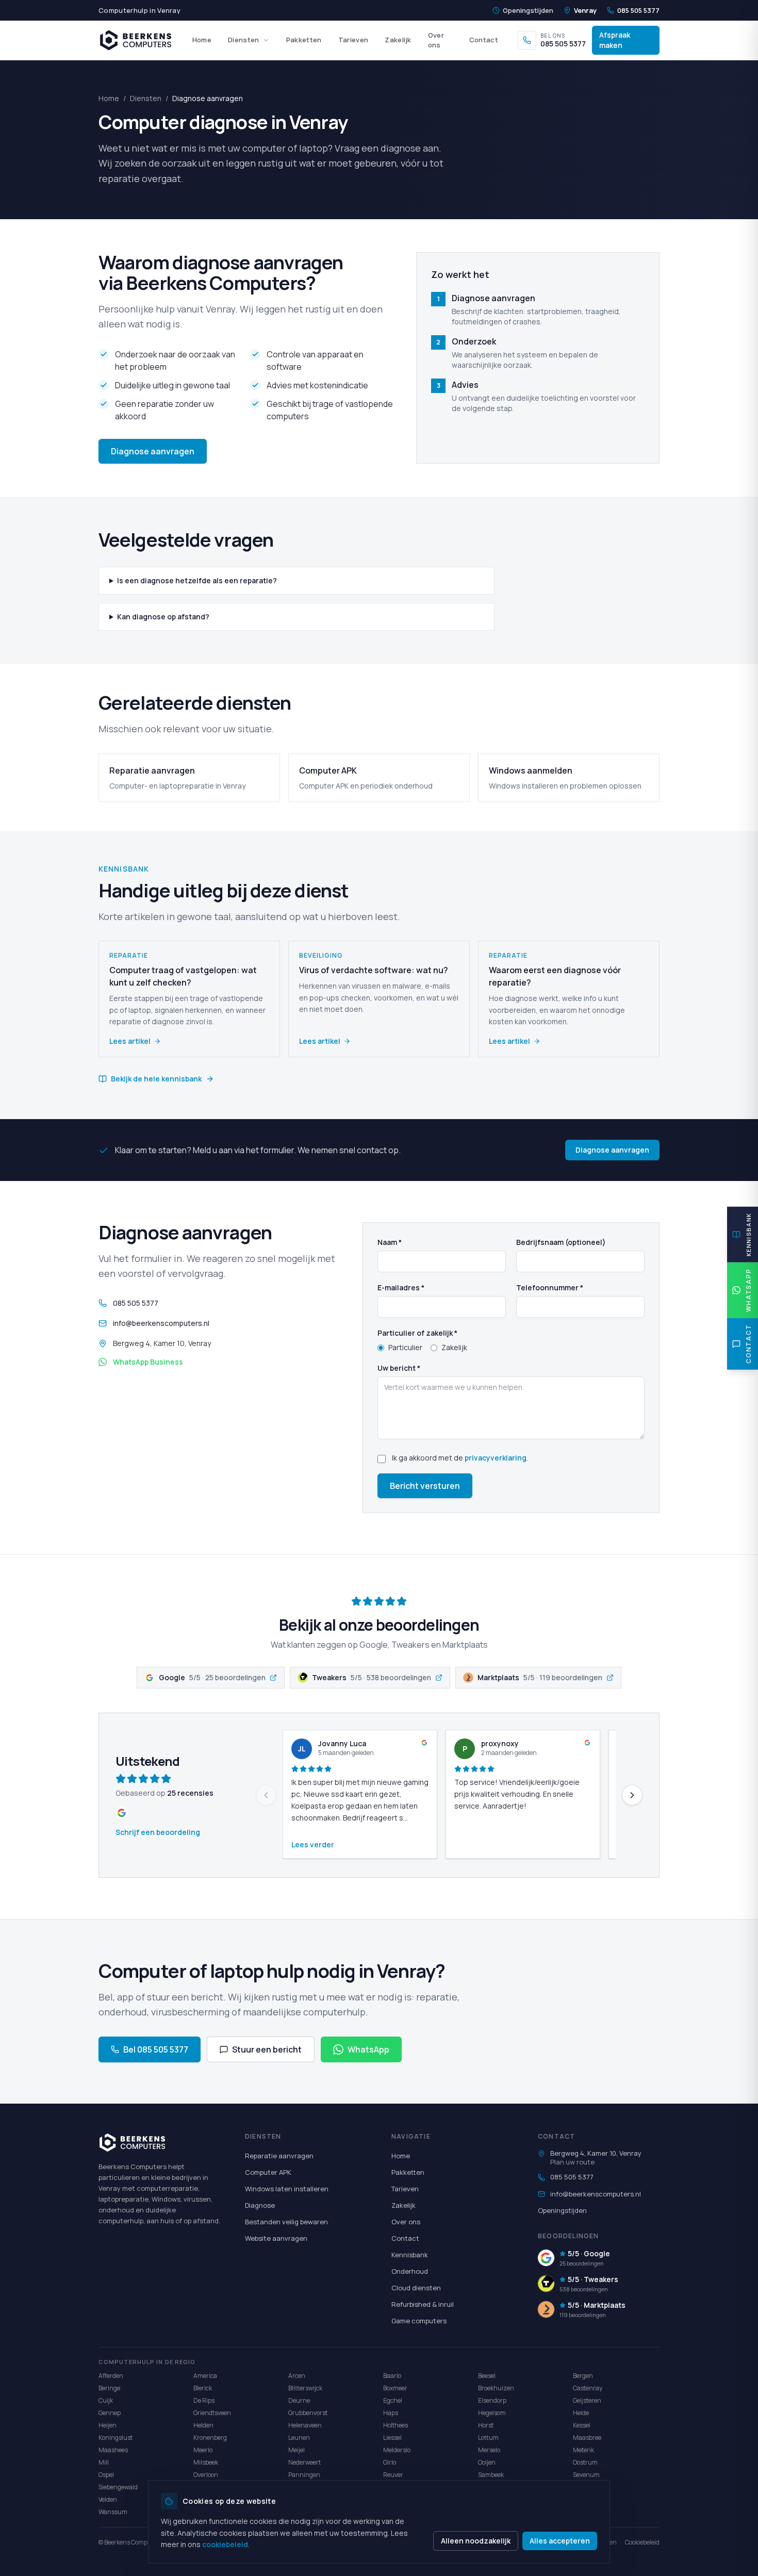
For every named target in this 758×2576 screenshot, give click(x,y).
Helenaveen (305, 2425)
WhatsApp (368, 2049)
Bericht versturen (425, 1486)
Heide (581, 2413)
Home (202, 40)
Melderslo (397, 2450)
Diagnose (260, 2205)
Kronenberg (210, 2438)
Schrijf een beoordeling (158, 1832)
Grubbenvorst (308, 2413)
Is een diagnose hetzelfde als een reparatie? (197, 580)
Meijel (296, 2450)
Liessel (392, 2438)
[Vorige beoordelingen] (266, 1795)
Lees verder (313, 1844)
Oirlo (390, 2462)
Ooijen (487, 2462)
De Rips (204, 2400)
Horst (486, 2425)
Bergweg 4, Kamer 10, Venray (596, 2153)
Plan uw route (572, 2162)
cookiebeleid (225, 2544)
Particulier (405, 1347)
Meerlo (203, 2450)
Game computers (419, 2321)
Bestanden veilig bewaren (286, 2222)
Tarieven (353, 40)
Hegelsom (492, 2413)
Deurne (299, 2400)
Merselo (489, 2450)
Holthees (396, 2425)
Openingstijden (528, 10)
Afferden (111, 2376)
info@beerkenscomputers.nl (161, 1323)
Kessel (582, 2425)
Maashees (113, 2450)
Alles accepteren (560, 2541)
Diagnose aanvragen (153, 451)
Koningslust (116, 2438)
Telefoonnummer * (550, 1287)
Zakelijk (398, 40)
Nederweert (304, 2462)
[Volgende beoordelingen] (632, 1795)
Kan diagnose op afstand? (163, 617)
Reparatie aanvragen (279, 2156)
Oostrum (585, 2462)
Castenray (588, 2388)
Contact (484, 40)
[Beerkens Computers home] (136, 40)
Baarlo (392, 2376)
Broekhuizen (496, 2388)
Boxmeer (395, 2388)
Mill (104, 2462)
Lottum (488, 2438)
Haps (391, 2413)
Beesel (487, 2376)
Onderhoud (410, 2271)
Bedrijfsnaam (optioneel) (561, 1242)
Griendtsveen (212, 2413)
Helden (203, 2425)
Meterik (583, 2450)
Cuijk (106, 2400)
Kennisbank (410, 2255)
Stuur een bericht (267, 2049)
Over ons (436, 40)
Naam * (390, 1242)
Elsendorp (492, 2400)
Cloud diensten (416, 2288)
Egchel (393, 2400)
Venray (585, 10)
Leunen (299, 2438)
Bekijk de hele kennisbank (156, 1079)
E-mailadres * (401, 1287)
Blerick (203, 2388)
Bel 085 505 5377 (156, 2049)
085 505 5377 (638, 10)
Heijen (108, 2425)
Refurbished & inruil (423, 2304)
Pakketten (304, 40)
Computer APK (268, 2172)
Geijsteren (587, 2400)
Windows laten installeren (287, 2189)
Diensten (244, 40)
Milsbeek (206, 2462)
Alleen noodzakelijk (476, 2541)
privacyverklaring (496, 1458)
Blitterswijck (305, 2388)
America (205, 2376)
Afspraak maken (615, 40)
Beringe (109, 2388)
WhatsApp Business (148, 1362)
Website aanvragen (276, 2238)
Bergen (583, 2376)
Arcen (297, 2376)
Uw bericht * (399, 1368)
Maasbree (587, 2438)
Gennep (110, 2413)
